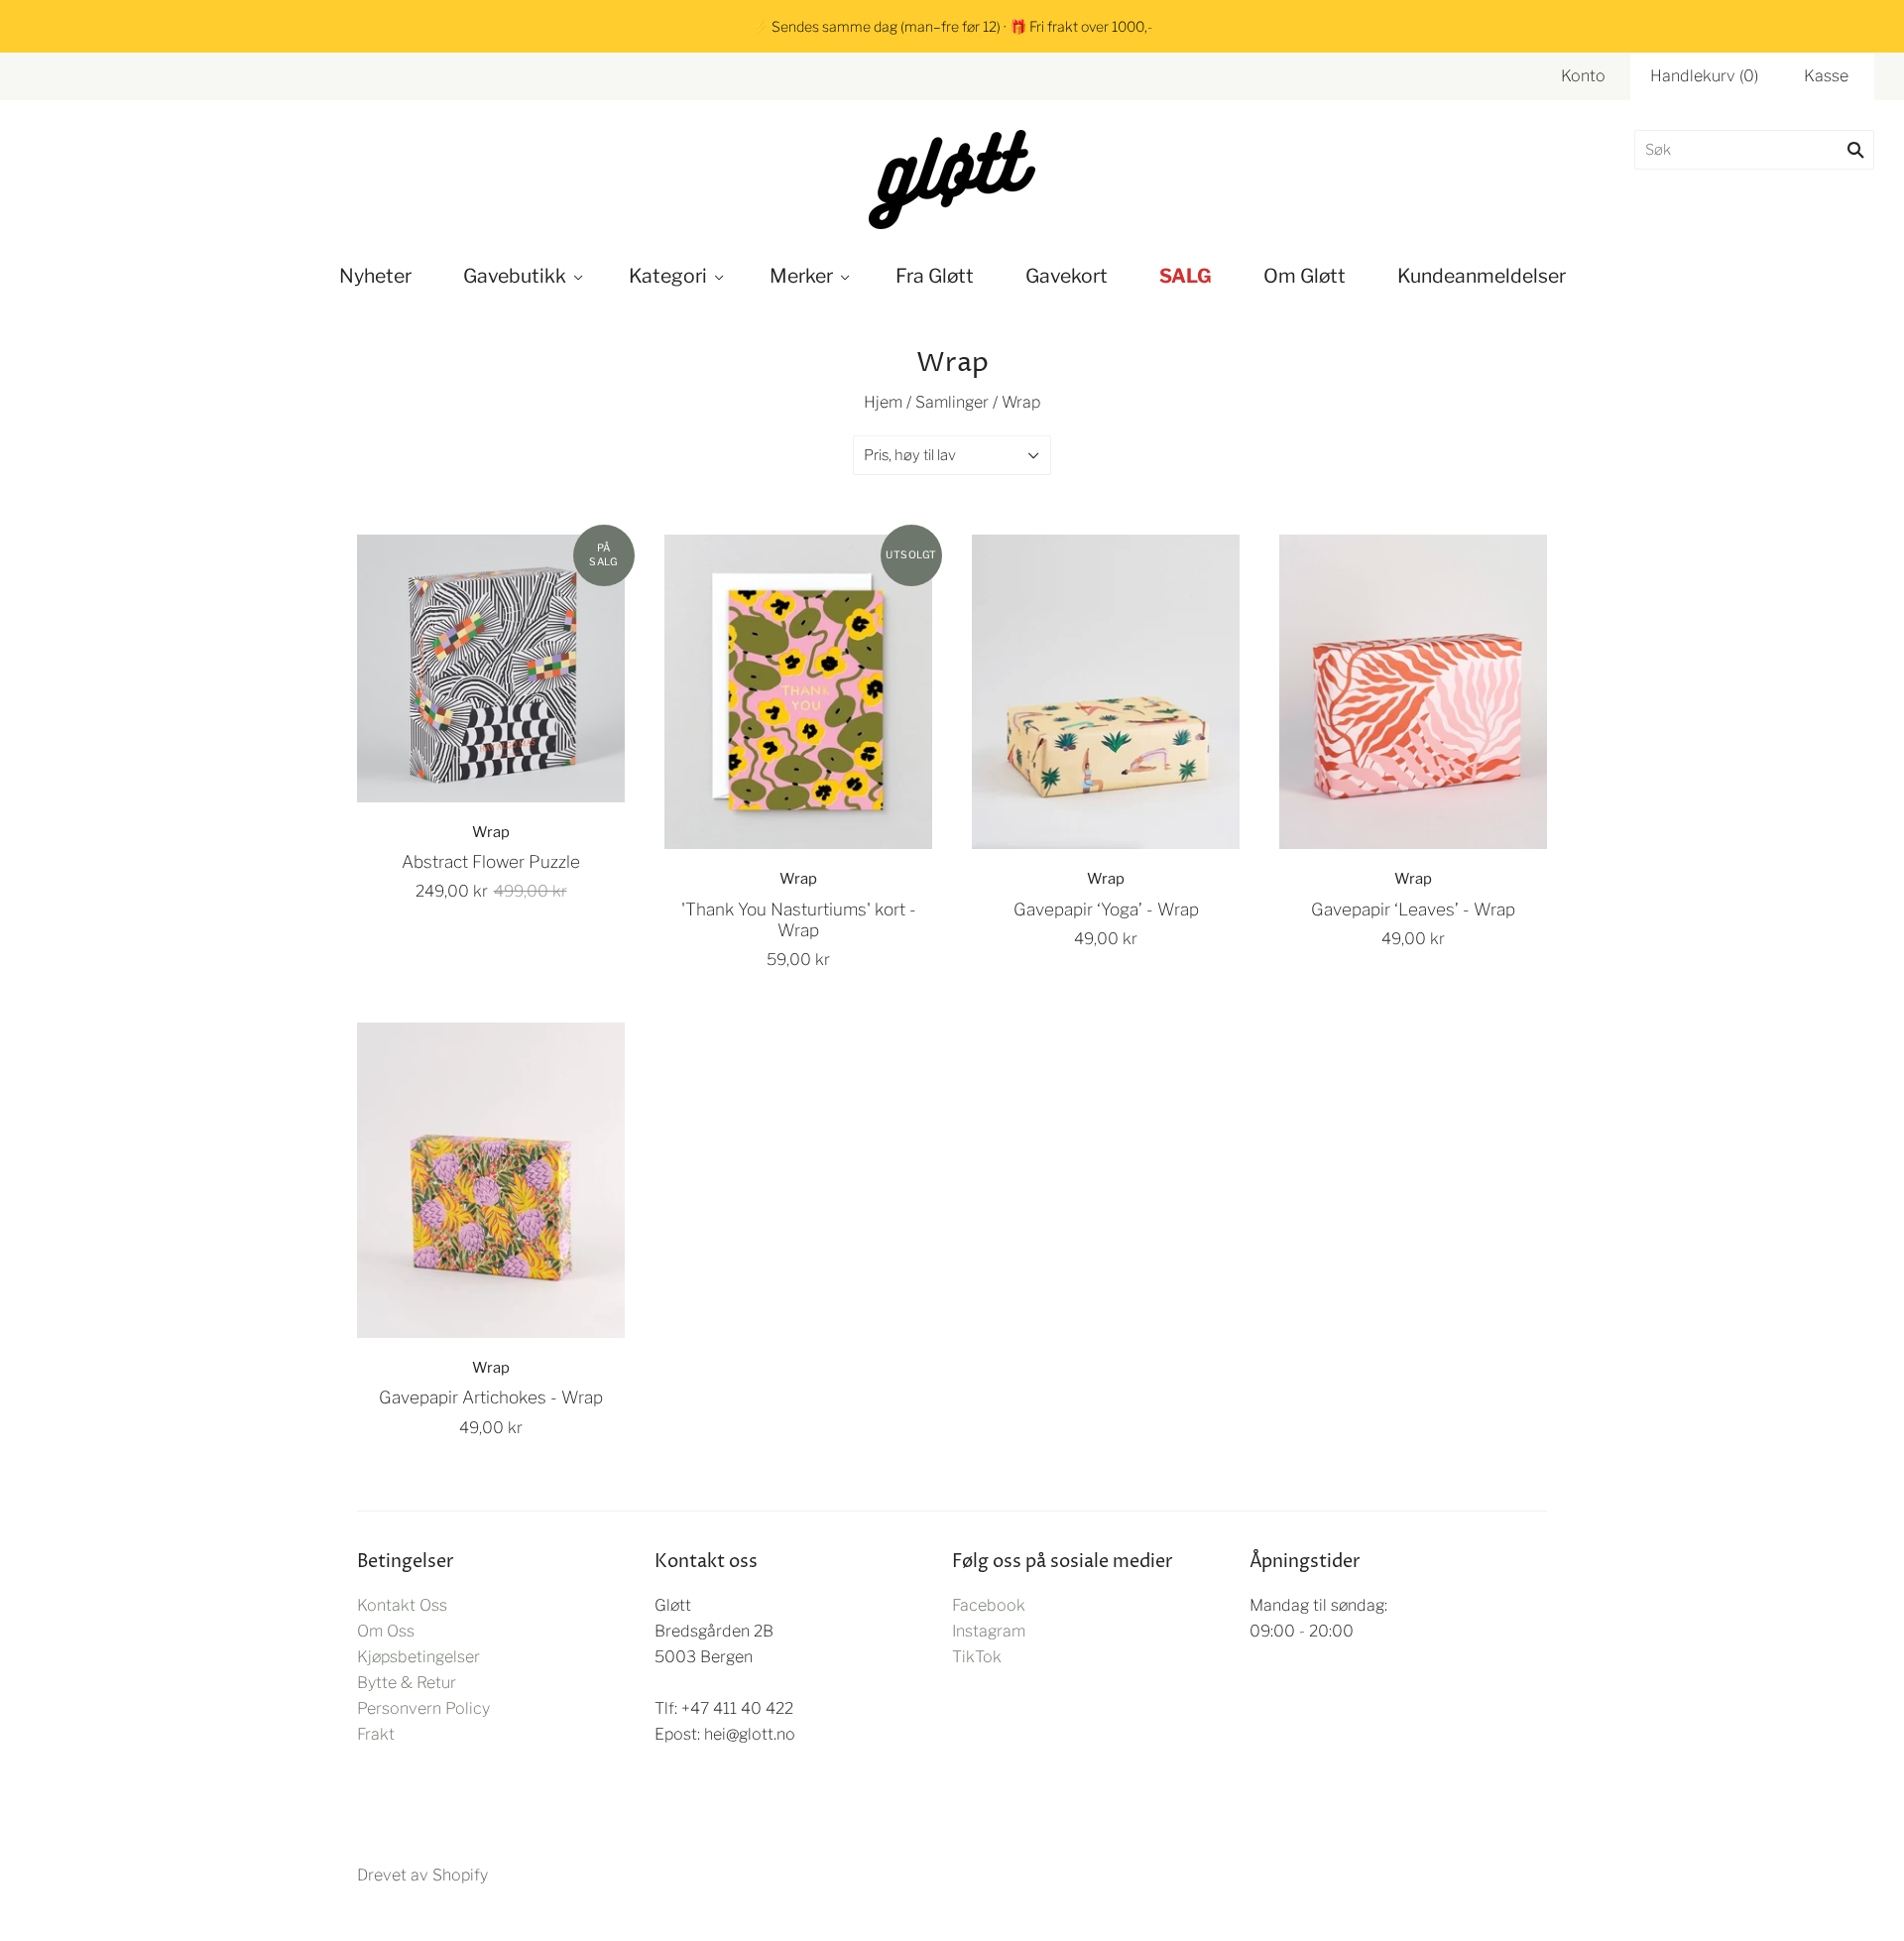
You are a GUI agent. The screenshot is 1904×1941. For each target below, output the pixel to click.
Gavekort (1067, 276)
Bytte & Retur (407, 1683)
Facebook (989, 1605)
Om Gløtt (1305, 276)
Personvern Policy (423, 1708)
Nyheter (375, 276)
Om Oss (386, 1631)
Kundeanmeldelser (1482, 276)
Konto (1583, 76)
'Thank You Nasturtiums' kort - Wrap (799, 919)
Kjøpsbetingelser (418, 1657)
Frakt (376, 1734)
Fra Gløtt (935, 276)
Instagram (989, 1631)
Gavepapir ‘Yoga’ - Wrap (1106, 909)
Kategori (668, 276)
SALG (1186, 276)
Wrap (491, 832)
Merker (801, 276)
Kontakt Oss (402, 1605)
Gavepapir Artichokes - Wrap (491, 1397)
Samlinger (952, 402)
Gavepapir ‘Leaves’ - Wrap (1413, 909)
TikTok (977, 1657)
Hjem (883, 402)
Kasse (1826, 76)
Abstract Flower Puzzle (491, 861)
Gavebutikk (515, 276)
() (1704, 76)
